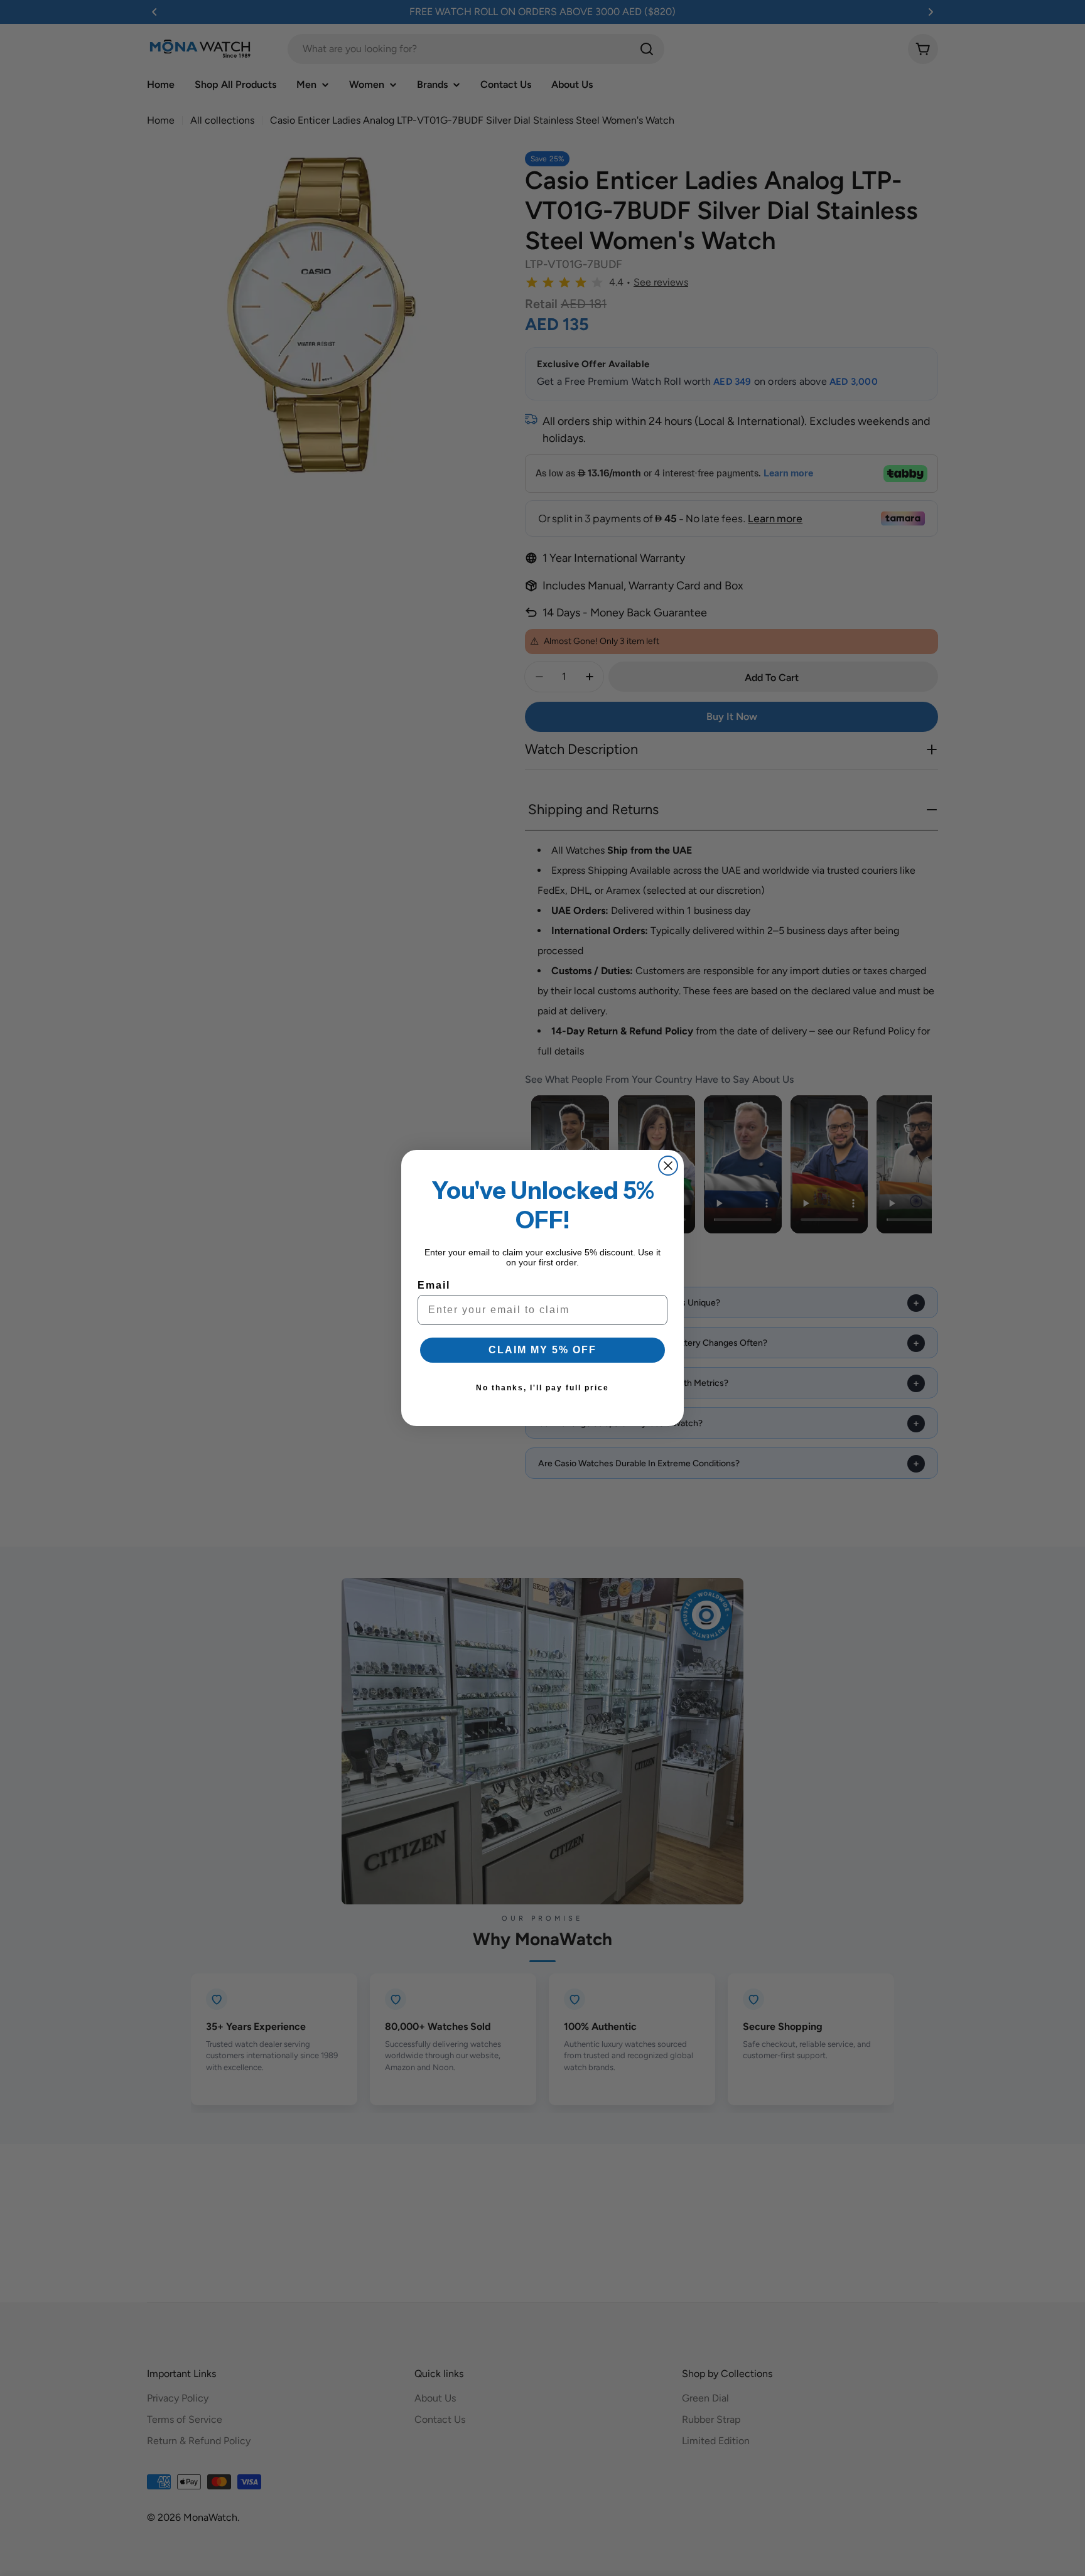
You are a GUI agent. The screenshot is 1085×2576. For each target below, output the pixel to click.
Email (434, 1285)
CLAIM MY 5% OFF (542, 1350)
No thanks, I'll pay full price (542, 1388)
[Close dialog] (668, 1166)
